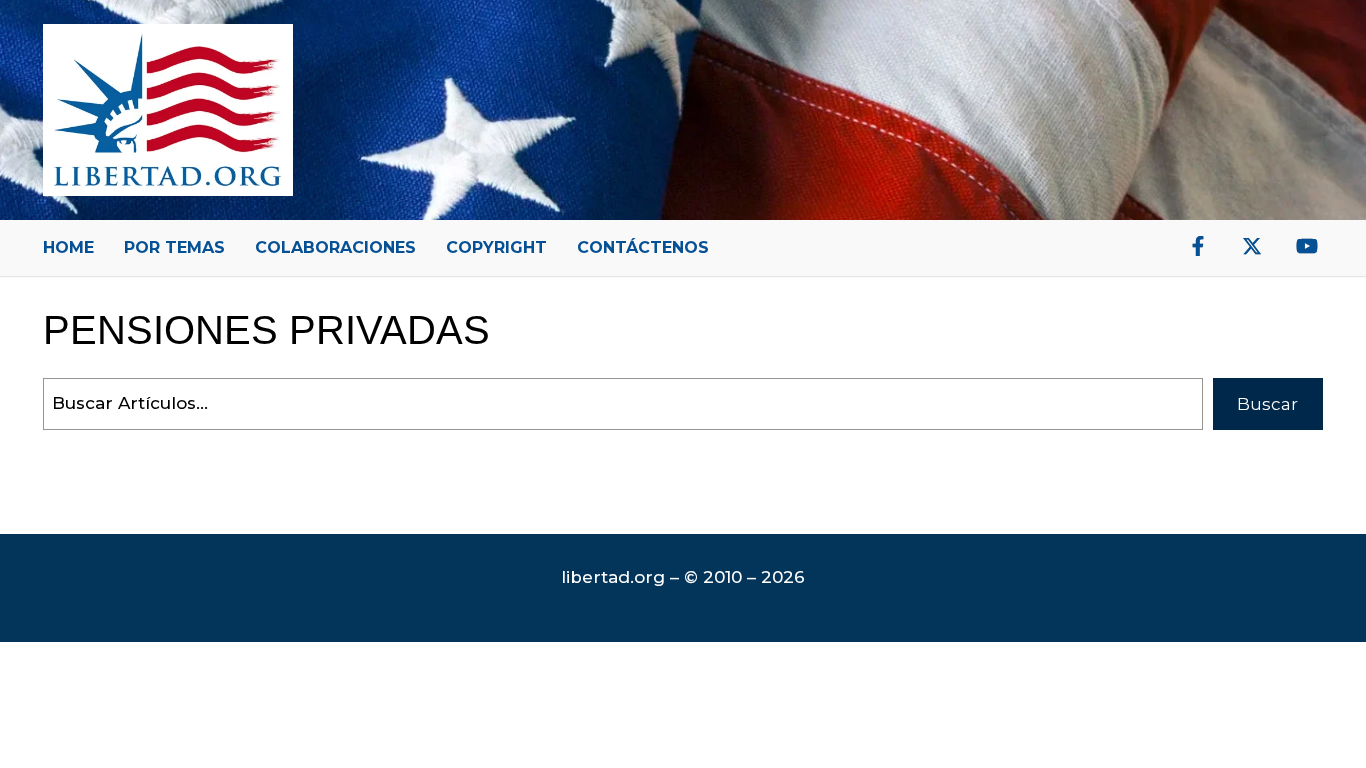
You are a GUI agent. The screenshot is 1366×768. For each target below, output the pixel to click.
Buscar (1267, 404)
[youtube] (1307, 246)
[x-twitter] (1252, 246)
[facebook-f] (1198, 246)
